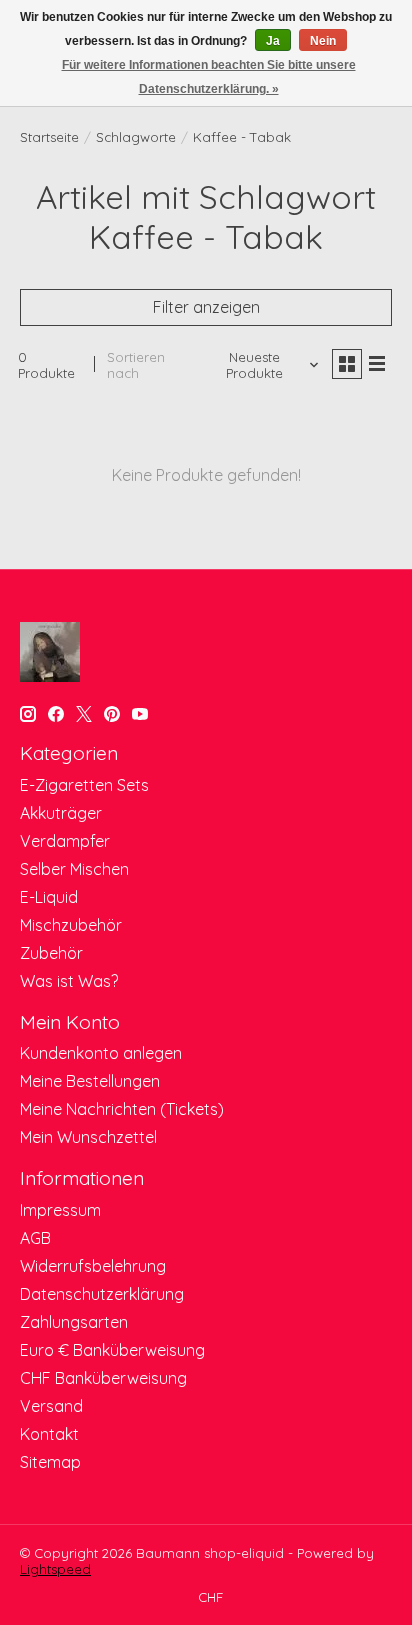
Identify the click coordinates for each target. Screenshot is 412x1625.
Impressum (60, 1210)
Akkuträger (61, 813)
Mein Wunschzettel (88, 1137)
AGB (35, 1238)
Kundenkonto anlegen (101, 1053)
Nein (323, 41)
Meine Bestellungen (90, 1081)
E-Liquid (49, 897)
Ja (273, 41)
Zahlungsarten (74, 1322)
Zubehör (51, 953)
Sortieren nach (136, 365)
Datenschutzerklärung (102, 1294)
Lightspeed (55, 1569)
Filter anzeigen (206, 307)
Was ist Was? (69, 981)
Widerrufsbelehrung (93, 1266)
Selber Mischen (74, 869)
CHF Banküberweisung (103, 1378)
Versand (51, 1406)
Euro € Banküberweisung (112, 1350)
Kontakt (49, 1434)
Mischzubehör (71, 925)
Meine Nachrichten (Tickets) (122, 1109)
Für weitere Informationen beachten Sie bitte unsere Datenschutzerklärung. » (209, 77)
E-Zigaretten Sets (84, 785)
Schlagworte (136, 137)
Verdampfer (65, 841)
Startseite (49, 137)
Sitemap (50, 1462)
